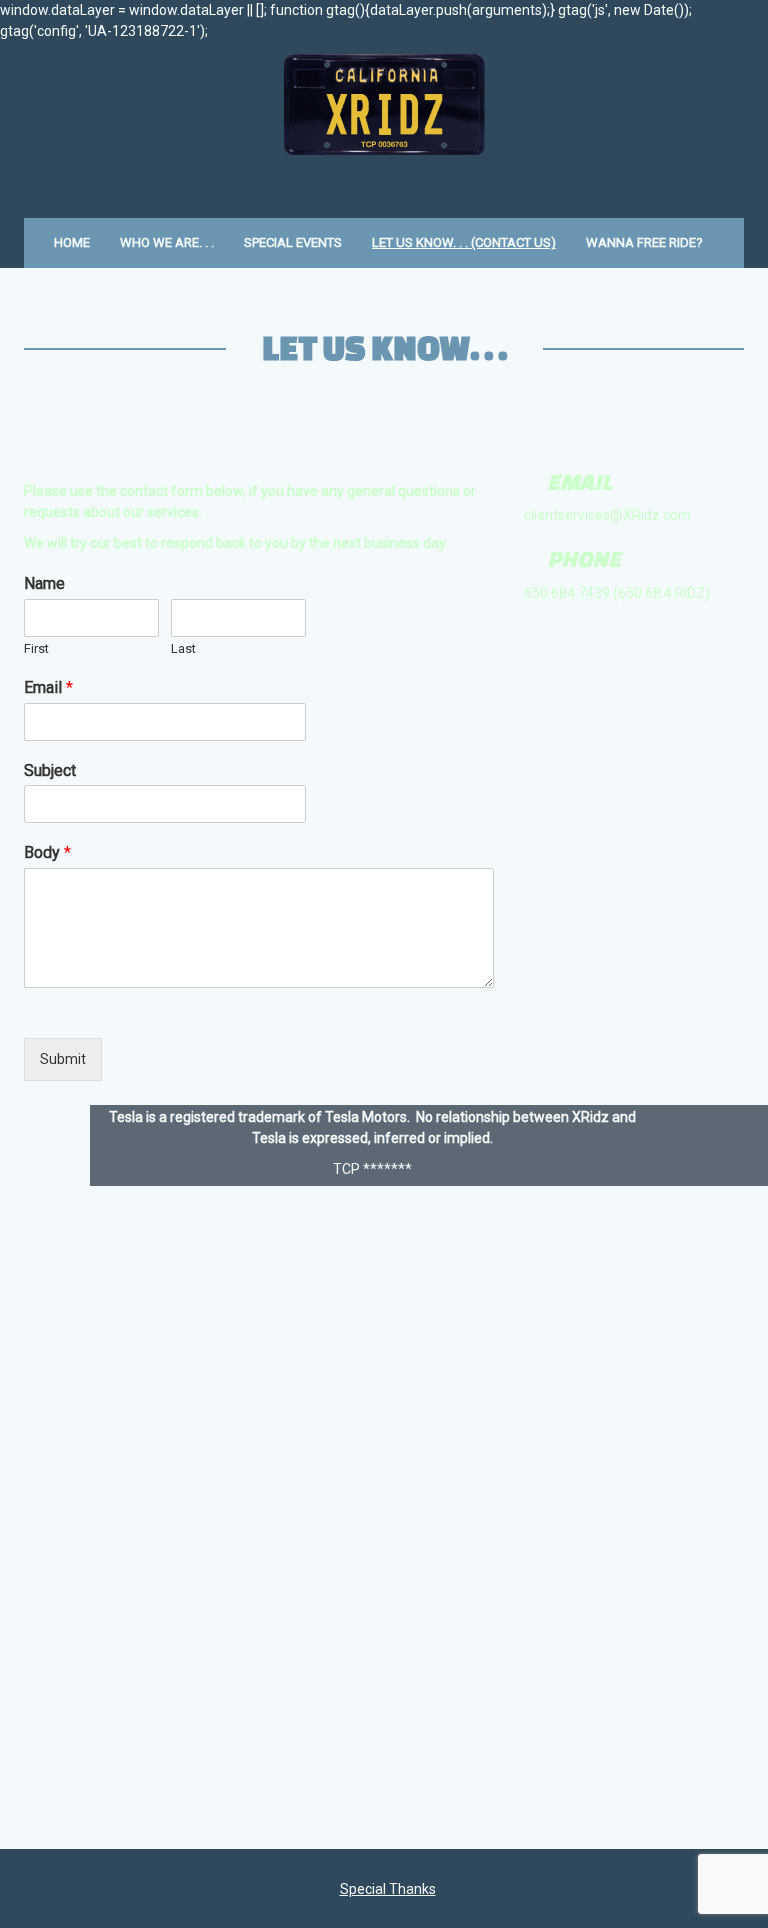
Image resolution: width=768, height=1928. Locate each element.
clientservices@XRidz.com (607, 515)
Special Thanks (388, 1889)
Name (44, 583)
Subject (50, 770)
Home (72, 242)
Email (48, 687)
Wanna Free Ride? (644, 242)
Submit (63, 1059)
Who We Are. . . (167, 242)
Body (47, 852)
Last (183, 648)
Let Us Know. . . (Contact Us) (464, 242)
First (36, 648)
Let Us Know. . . (384, 347)
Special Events (293, 242)
